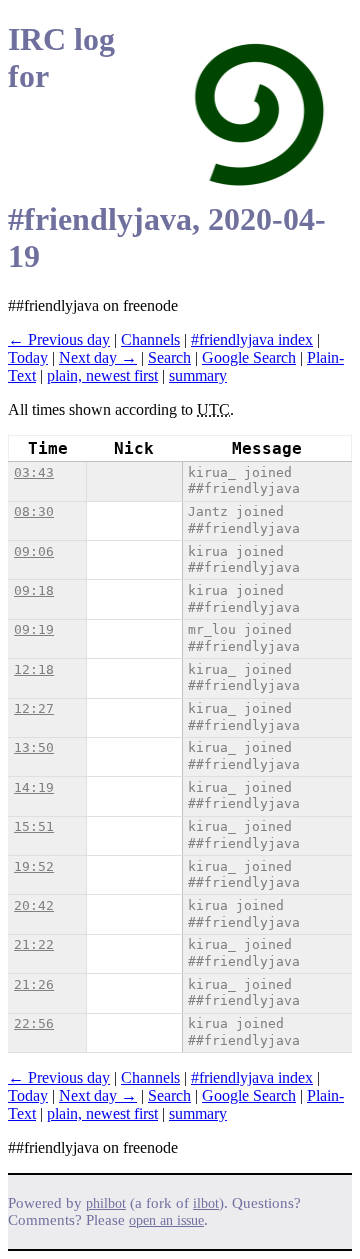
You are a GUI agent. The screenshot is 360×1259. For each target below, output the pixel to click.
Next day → (98, 357)
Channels (150, 339)
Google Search (249, 357)
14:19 (34, 787)
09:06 (34, 551)
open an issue (166, 1220)
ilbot (206, 1203)
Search (169, 357)
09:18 (34, 590)
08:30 (34, 511)
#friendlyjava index (252, 339)
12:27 (34, 708)
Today (28, 357)
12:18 (34, 669)
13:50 (34, 747)
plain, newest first (102, 375)
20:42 (34, 905)
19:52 (34, 866)
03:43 (34, 472)
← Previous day (59, 339)
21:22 (34, 944)
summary (198, 375)
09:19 (34, 629)
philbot (106, 1203)
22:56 (34, 1023)
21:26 (34, 984)
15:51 (34, 826)
